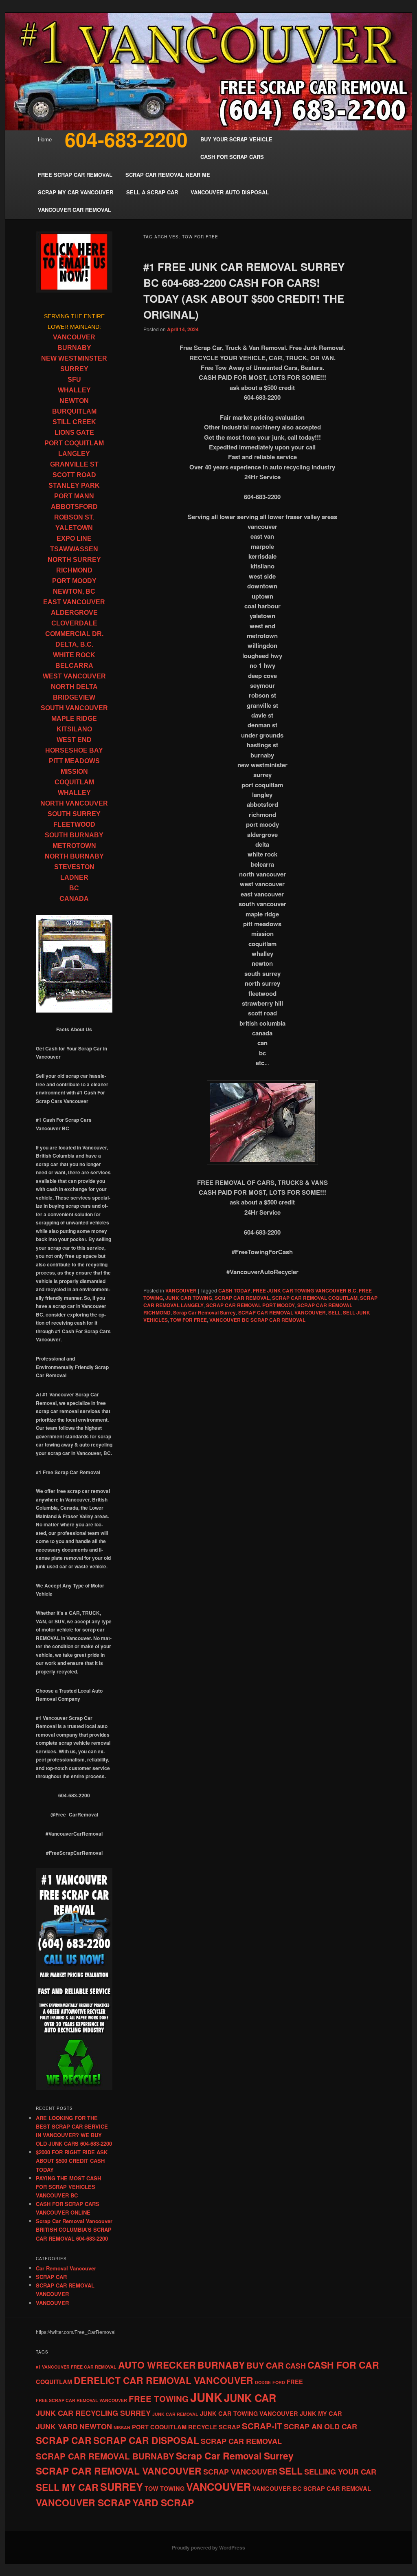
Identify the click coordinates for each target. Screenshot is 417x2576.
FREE (295, 2382)
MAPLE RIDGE (74, 719)
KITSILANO (74, 729)
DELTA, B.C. (74, 644)
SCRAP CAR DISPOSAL (146, 2440)
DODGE (263, 2382)
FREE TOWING (159, 2399)
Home (45, 139)
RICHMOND (74, 570)
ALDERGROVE (74, 613)
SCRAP (229, 2427)
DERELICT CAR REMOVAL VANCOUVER (164, 2380)
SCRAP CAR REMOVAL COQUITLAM (315, 1298)
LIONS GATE (74, 433)
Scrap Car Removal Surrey (204, 1312)
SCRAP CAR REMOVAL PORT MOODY (250, 1305)
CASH (296, 2366)
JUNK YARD (57, 2426)
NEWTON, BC (74, 591)
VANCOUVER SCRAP (83, 2502)
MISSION (74, 772)
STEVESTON (74, 867)
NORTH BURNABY (74, 856)
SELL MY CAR (67, 2487)
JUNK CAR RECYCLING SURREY (93, 2413)
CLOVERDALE (74, 623)
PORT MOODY (74, 581)
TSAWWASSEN (74, 549)
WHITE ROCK (74, 655)
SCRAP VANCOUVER (240, 2472)
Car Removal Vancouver (66, 2268)
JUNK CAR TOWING (189, 1298)
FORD (279, 2382)
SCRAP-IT (262, 2426)
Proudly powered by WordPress (208, 2547)
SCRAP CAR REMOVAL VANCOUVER (282, 1312)
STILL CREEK (74, 422)
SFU (74, 380)
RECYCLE (203, 2427)
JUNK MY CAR (321, 2413)
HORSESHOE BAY (74, 750)
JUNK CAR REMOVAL (175, 2414)
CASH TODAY (234, 1290)
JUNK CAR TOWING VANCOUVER (249, 2413)
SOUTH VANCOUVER (74, 708)
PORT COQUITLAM (74, 443)
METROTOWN (74, 846)
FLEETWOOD (74, 825)
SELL (334, 1312)
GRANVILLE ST (74, 464)
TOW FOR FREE (189, 1320)
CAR (275, 2365)
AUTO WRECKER (157, 2365)
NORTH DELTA (74, 687)
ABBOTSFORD (74, 507)
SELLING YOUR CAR (340, 2472)
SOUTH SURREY (74, 814)
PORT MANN (74, 496)
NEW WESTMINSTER (74, 358)
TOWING (172, 2488)
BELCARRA (74, 666)
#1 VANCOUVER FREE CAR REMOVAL (76, 2367)
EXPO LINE (74, 538)
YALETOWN (74, 528)
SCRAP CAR (51, 2277)
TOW (151, 2488)
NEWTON (74, 401)
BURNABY (74, 348)
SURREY (74, 369)
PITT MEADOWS (74, 761)
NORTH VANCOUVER (74, 803)
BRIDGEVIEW (74, 697)
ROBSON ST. (74, 517)
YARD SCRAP (163, 2502)
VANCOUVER (181, 1290)
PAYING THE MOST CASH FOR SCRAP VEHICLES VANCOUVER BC (68, 2187)
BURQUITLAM (74, 411)
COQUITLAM (74, 782)
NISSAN (122, 2427)
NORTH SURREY (74, 560)
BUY (255, 2365)
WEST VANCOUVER (74, 676)
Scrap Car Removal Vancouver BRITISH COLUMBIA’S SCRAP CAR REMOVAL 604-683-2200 (74, 2229)
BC (74, 888)
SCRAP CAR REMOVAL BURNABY (105, 2456)
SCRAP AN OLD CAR (320, 2426)
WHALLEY (74, 390)
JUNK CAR (250, 2398)
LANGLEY (74, 454)
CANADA (74, 899)
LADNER (74, 877)
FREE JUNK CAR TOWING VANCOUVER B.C (305, 1290)
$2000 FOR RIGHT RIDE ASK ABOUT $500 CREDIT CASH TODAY (72, 2161)
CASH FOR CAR (343, 2365)
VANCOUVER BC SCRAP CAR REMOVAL (257, 1320)
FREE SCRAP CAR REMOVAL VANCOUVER (81, 2400)
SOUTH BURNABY (74, 835)
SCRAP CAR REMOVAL (242, 1298)
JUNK (206, 2397)
